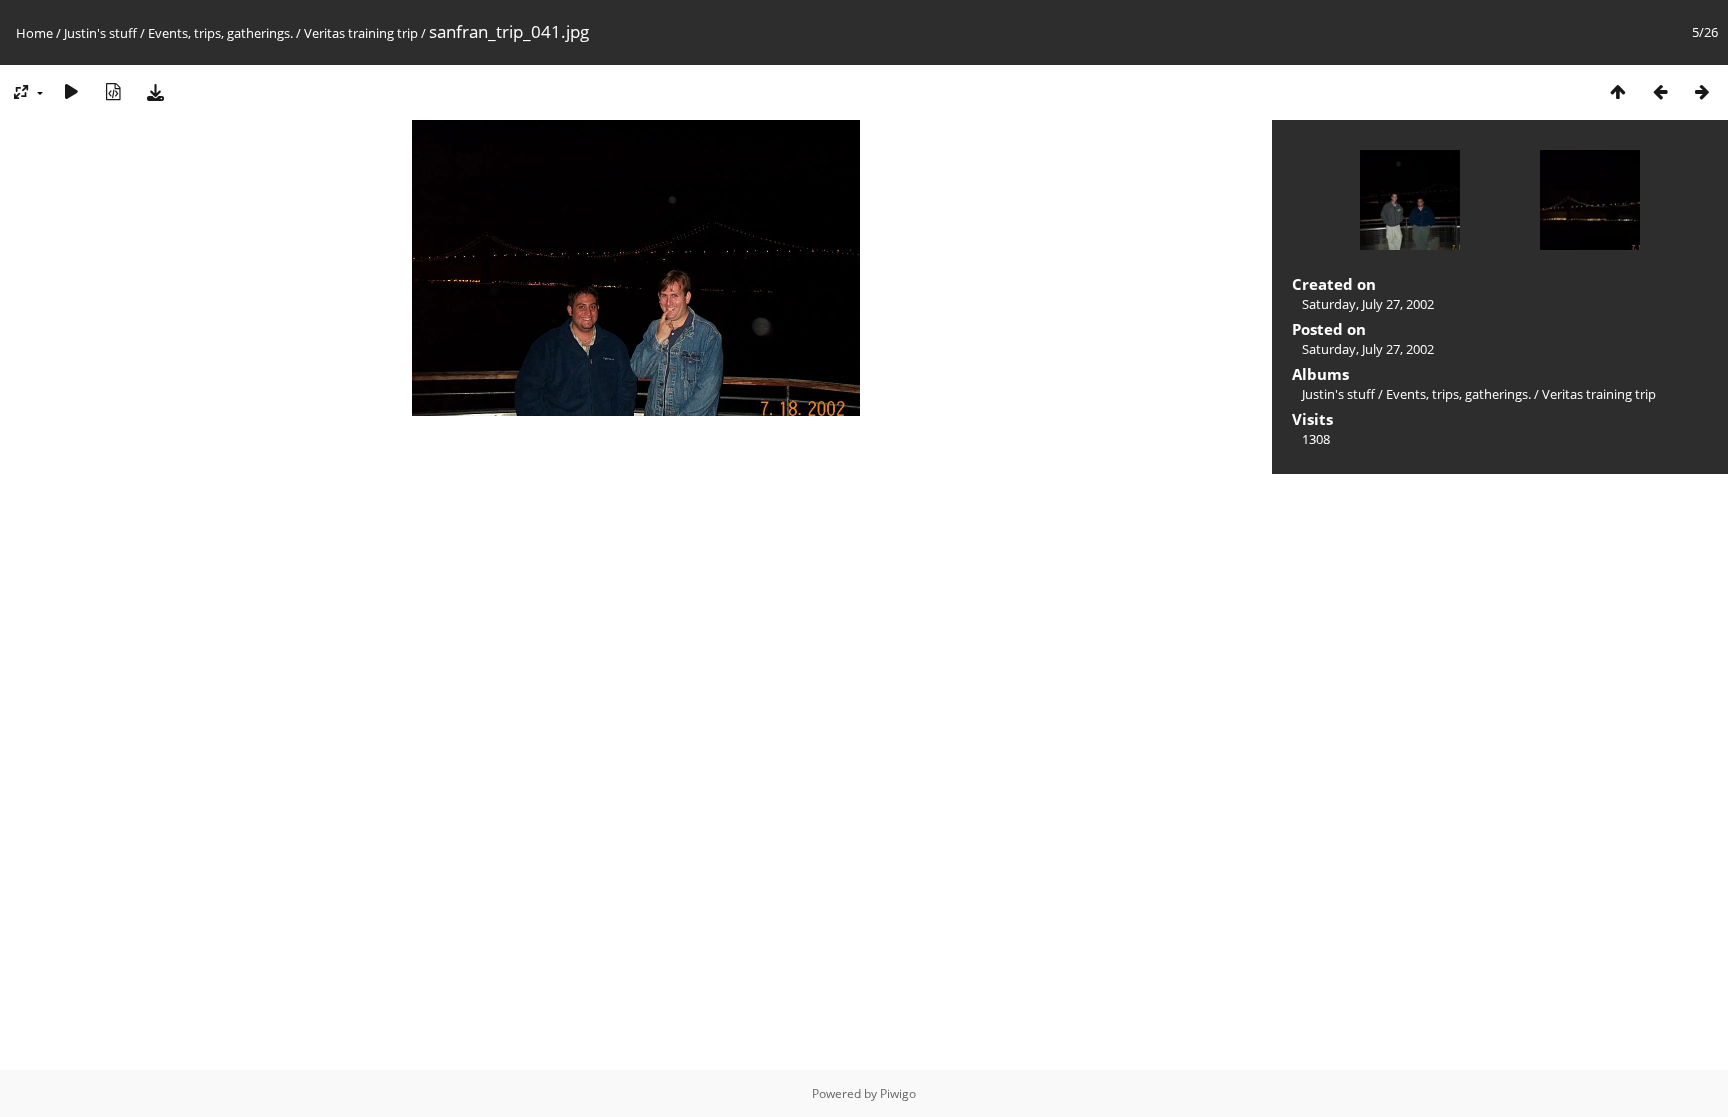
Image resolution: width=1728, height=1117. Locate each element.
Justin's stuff (100, 33)
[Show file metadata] (113, 91)
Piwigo (898, 1093)
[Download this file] (155, 91)
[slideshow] (71, 91)
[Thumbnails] (1618, 91)
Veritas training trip (361, 33)
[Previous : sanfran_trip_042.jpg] (1660, 91)
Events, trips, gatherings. (220, 33)
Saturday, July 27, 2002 (1368, 304)
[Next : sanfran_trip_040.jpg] (1702, 91)
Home (34, 33)
